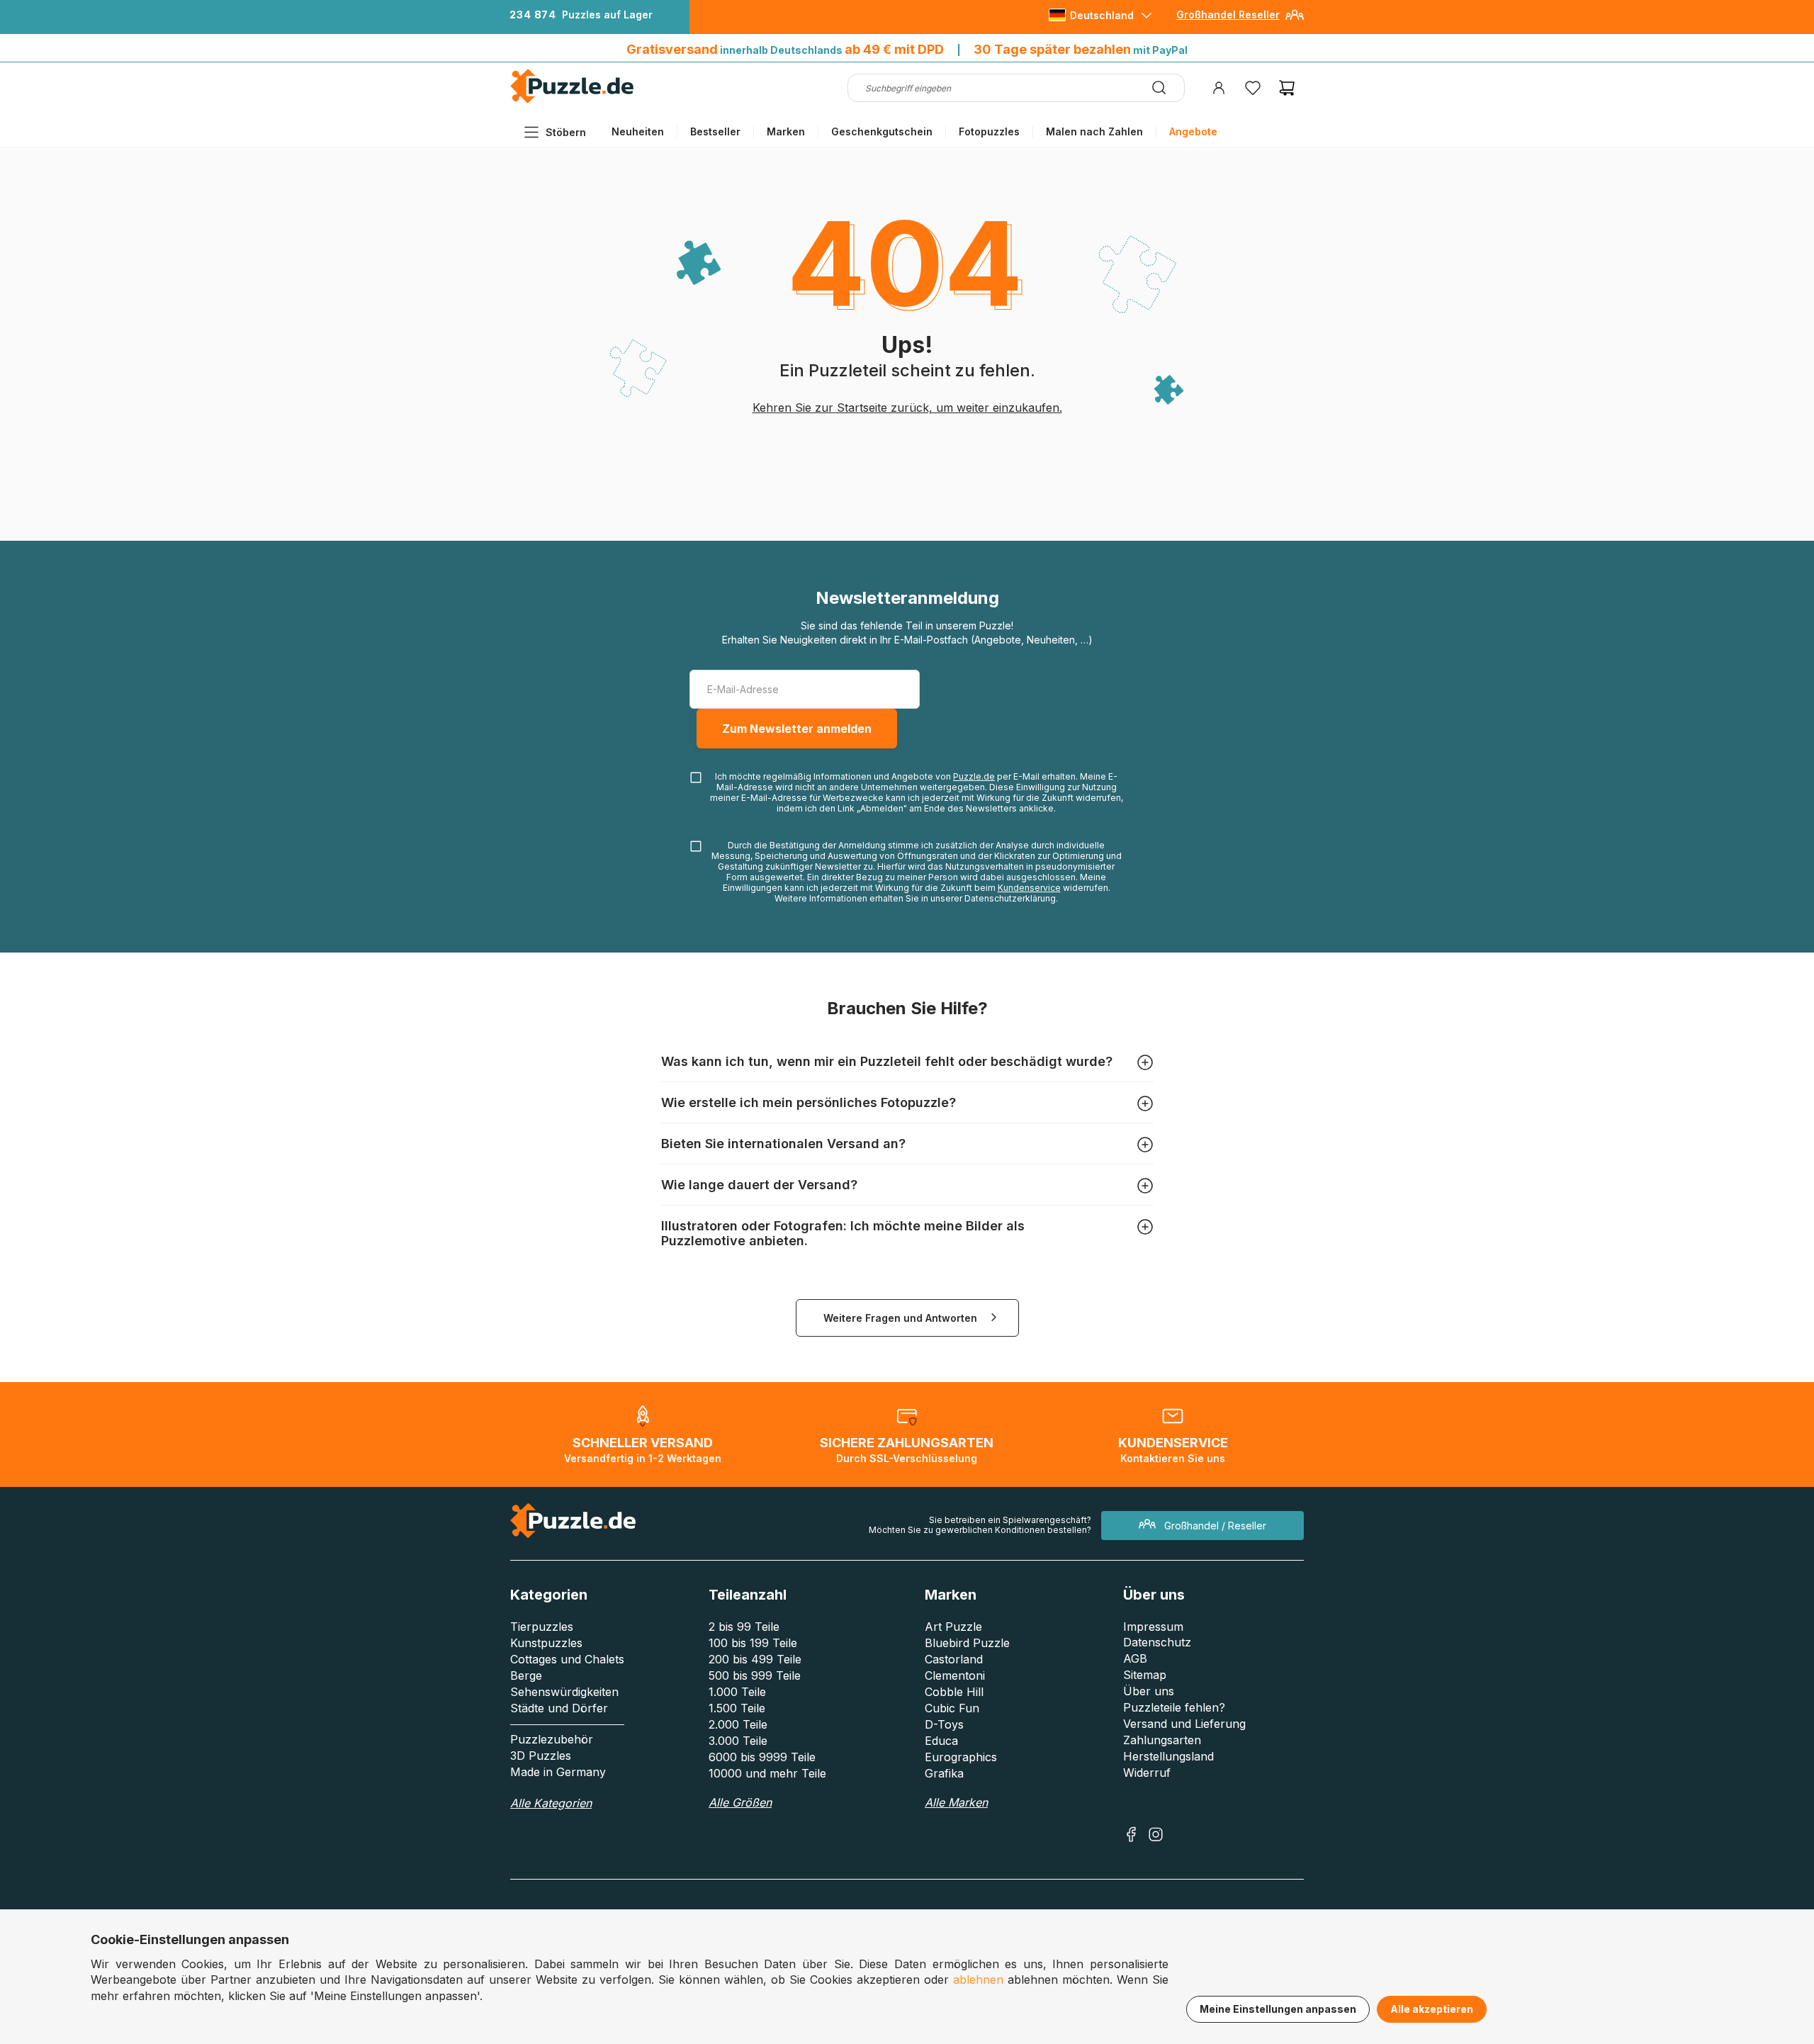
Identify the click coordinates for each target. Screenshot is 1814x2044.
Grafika (944, 1773)
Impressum (1153, 1627)
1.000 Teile (737, 1692)
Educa (941, 1741)
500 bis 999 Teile (755, 1675)
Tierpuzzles (542, 1627)
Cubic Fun (952, 1708)
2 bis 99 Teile (744, 1627)
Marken (786, 131)
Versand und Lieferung (1184, 1724)
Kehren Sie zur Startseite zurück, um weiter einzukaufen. (907, 408)
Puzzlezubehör (552, 1739)
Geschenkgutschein (882, 131)
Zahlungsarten (1162, 1740)
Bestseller (715, 131)
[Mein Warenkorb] (1287, 88)
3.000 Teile (738, 1741)
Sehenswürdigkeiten (564, 1692)
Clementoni (955, 1675)
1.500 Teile (737, 1708)
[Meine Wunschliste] (1253, 88)
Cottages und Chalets (567, 1659)
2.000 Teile (738, 1724)
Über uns (1149, 1691)
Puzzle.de (974, 776)
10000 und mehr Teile (767, 1773)
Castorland (954, 1659)
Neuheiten (638, 131)
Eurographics (961, 1757)
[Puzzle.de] (572, 100)
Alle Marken (956, 1802)
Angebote (1193, 131)
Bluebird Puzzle (967, 1643)
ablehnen (978, 1980)
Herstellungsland (1168, 1756)
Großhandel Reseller (1228, 15)
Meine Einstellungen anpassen (1278, 2009)
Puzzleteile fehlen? (1174, 1707)
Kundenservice (1029, 888)
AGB (1135, 1658)
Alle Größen (740, 1802)
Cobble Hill (954, 1692)
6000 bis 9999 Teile (762, 1757)
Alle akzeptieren (1432, 2009)
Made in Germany (558, 1772)
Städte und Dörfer (559, 1708)
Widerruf (1147, 1773)
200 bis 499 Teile (755, 1659)
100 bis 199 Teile (753, 1643)
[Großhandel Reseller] (1295, 20)
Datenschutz (1157, 1642)
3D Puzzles (541, 1756)
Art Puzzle (953, 1627)
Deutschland (1102, 15)
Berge (526, 1675)
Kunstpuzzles (546, 1643)
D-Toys (944, 1724)
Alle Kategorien (551, 1803)
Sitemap (1145, 1675)
